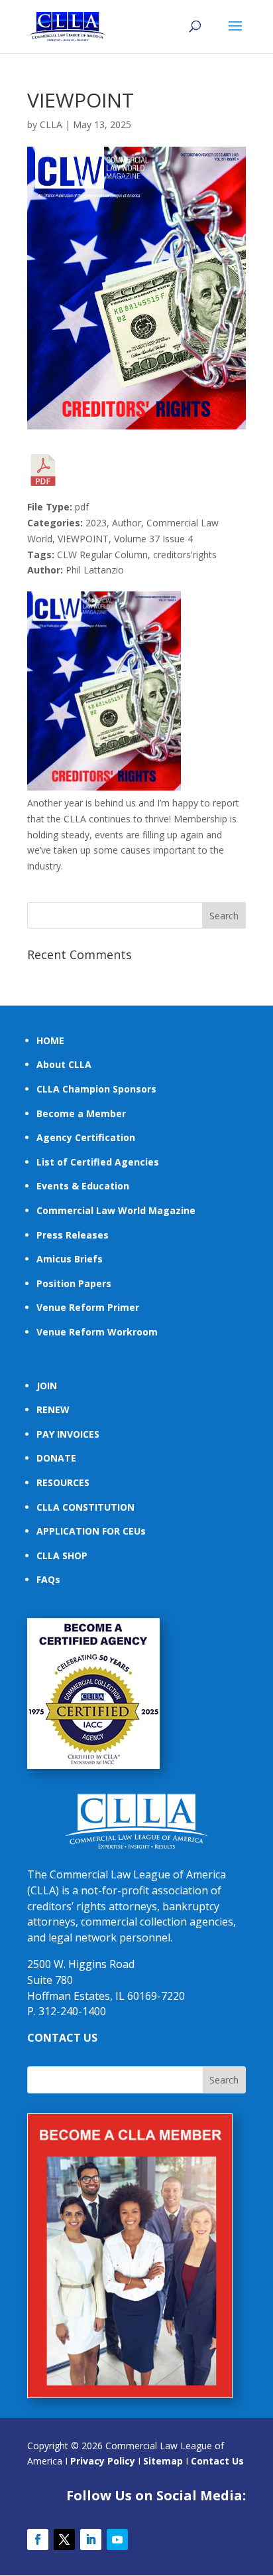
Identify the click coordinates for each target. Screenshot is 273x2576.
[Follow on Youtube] (117, 2539)
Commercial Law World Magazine (116, 1210)
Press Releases (73, 1235)
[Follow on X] (64, 2539)
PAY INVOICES (68, 1434)
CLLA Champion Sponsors (96, 1089)
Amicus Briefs (70, 1259)
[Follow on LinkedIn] (91, 2539)
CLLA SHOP (62, 1555)
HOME (50, 1040)
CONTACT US (62, 2038)
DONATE (56, 1458)
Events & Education (83, 1186)
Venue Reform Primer (88, 1307)
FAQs (48, 1579)
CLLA (51, 124)
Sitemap (163, 2461)
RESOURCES (63, 1482)
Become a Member (81, 1113)
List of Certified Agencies (98, 1162)
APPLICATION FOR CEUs (91, 1531)
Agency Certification (86, 1137)
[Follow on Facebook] (38, 2539)
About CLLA (64, 1064)
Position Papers (74, 1283)
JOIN (47, 1386)
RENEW (53, 1409)
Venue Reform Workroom (97, 1332)
